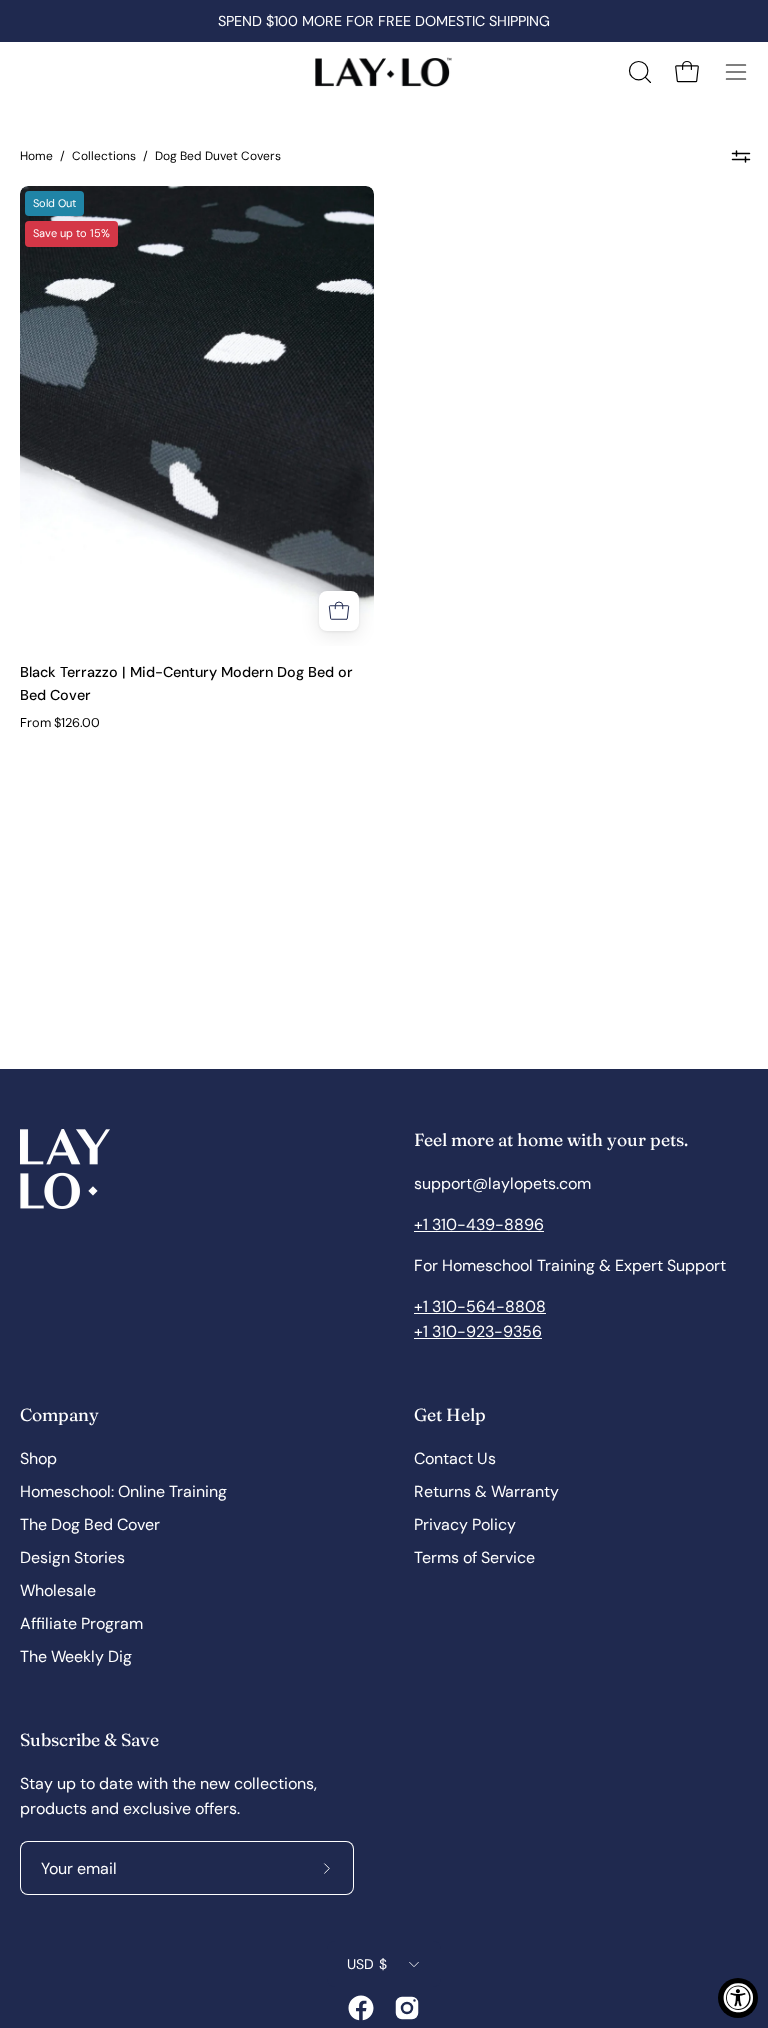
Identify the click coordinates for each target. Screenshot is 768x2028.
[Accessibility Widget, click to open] (738, 1998)
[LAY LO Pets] (384, 72)
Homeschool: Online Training (123, 1491)
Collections (104, 156)
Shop (38, 1458)
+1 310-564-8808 (480, 1306)
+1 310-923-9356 (478, 1331)
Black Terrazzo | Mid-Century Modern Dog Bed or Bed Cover (186, 683)
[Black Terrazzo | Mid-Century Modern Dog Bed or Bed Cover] (339, 611)
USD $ (367, 1964)
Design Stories (72, 1557)
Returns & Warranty (486, 1491)
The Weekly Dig (76, 1656)
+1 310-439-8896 (479, 1224)
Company (59, 1414)
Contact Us (455, 1458)
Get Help (450, 1414)
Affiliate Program (81, 1623)
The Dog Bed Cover (90, 1524)
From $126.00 (60, 722)
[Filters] (740, 156)
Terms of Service (474, 1557)
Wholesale (58, 1590)
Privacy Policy (465, 1524)
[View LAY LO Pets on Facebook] (361, 2008)
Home (36, 156)
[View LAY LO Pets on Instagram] (407, 2008)
